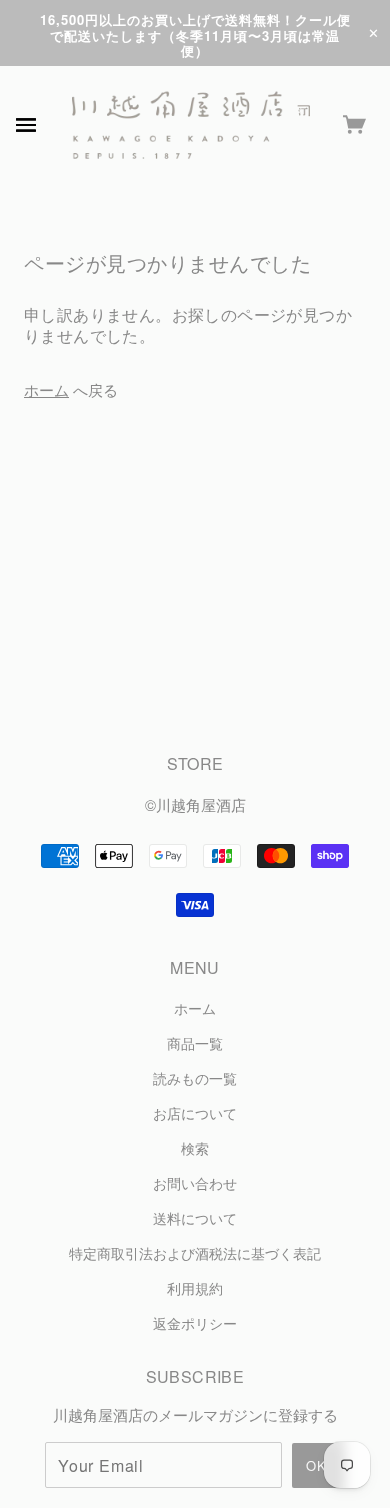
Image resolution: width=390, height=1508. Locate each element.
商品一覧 (195, 1043)
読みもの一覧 (195, 1078)
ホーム (46, 389)
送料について (195, 1218)
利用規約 (195, 1288)
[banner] (191, 125)
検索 (195, 1148)
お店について (195, 1113)
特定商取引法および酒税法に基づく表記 (195, 1253)
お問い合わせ (195, 1183)
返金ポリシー (195, 1323)
